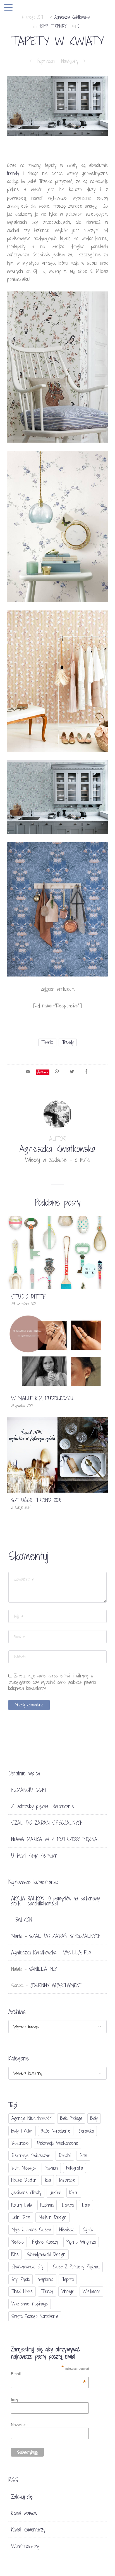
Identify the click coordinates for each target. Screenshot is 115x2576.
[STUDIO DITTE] (57, 1252)
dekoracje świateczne (31, 2156)
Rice (15, 2254)
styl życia (21, 2279)
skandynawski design (46, 2254)
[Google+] (57, 1071)
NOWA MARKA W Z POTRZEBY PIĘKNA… (55, 1839)
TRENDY (59, 26)
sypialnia (46, 2279)
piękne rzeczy (45, 2242)
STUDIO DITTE (28, 1297)
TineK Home (22, 2291)
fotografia (75, 2168)
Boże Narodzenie (56, 2131)
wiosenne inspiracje (30, 2304)
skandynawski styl (28, 2267)
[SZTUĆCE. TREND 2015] (57, 1454)
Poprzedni (45, 61)
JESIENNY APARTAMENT (56, 1985)
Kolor (74, 2193)
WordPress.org (25, 2546)
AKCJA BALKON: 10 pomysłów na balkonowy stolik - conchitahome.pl (55, 1901)
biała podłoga (71, 2118)
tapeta (47, 1042)
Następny (71, 61)
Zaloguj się (22, 2497)
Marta (17, 1936)
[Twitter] (72, 1071)
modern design (52, 2217)
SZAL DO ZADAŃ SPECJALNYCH (47, 1823)
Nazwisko (19, 2425)
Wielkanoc (91, 2291)
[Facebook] (86, 1071)
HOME (44, 26)
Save (45, 1072)
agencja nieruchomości (32, 2118)
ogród (88, 2230)
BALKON (24, 1920)
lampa (68, 2205)
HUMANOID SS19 (28, 1790)
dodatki (65, 2156)
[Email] (28, 1071)
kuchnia (47, 2205)
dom (83, 2156)
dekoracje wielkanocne (57, 2143)
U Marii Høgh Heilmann (34, 1856)
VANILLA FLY (77, 1952)
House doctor (24, 2180)
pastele (18, 2242)
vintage (68, 2291)
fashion (51, 2168)
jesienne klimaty (26, 2193)
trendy (68, 1042)
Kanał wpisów (24, 2513)
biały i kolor (22, 2131)
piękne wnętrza (81, 2242)
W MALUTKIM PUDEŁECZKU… (43, 1398)
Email (48, 2374)
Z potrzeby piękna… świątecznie (43, 1806)
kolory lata (22, 2205)
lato (86, 2205)
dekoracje (20, 2143)
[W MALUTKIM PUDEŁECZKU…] (57, 1352)
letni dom (21, 2217)
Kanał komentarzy (28, 2530)
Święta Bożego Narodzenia (35, 2316)
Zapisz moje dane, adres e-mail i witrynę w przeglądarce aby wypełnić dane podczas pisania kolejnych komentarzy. (52, 1682)
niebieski (67, 2230)
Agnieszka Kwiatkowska (72, 17)
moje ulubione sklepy (31, 2230)
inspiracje (67, 2180)
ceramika (86, 2131)
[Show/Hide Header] (8, 8)
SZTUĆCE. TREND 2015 (36, 1500)
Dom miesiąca (24, 2168)
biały (94, 2118)
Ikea (48, 2180)
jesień (55, 2193)
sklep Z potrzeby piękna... (76, 2267)
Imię (15, 2399)
